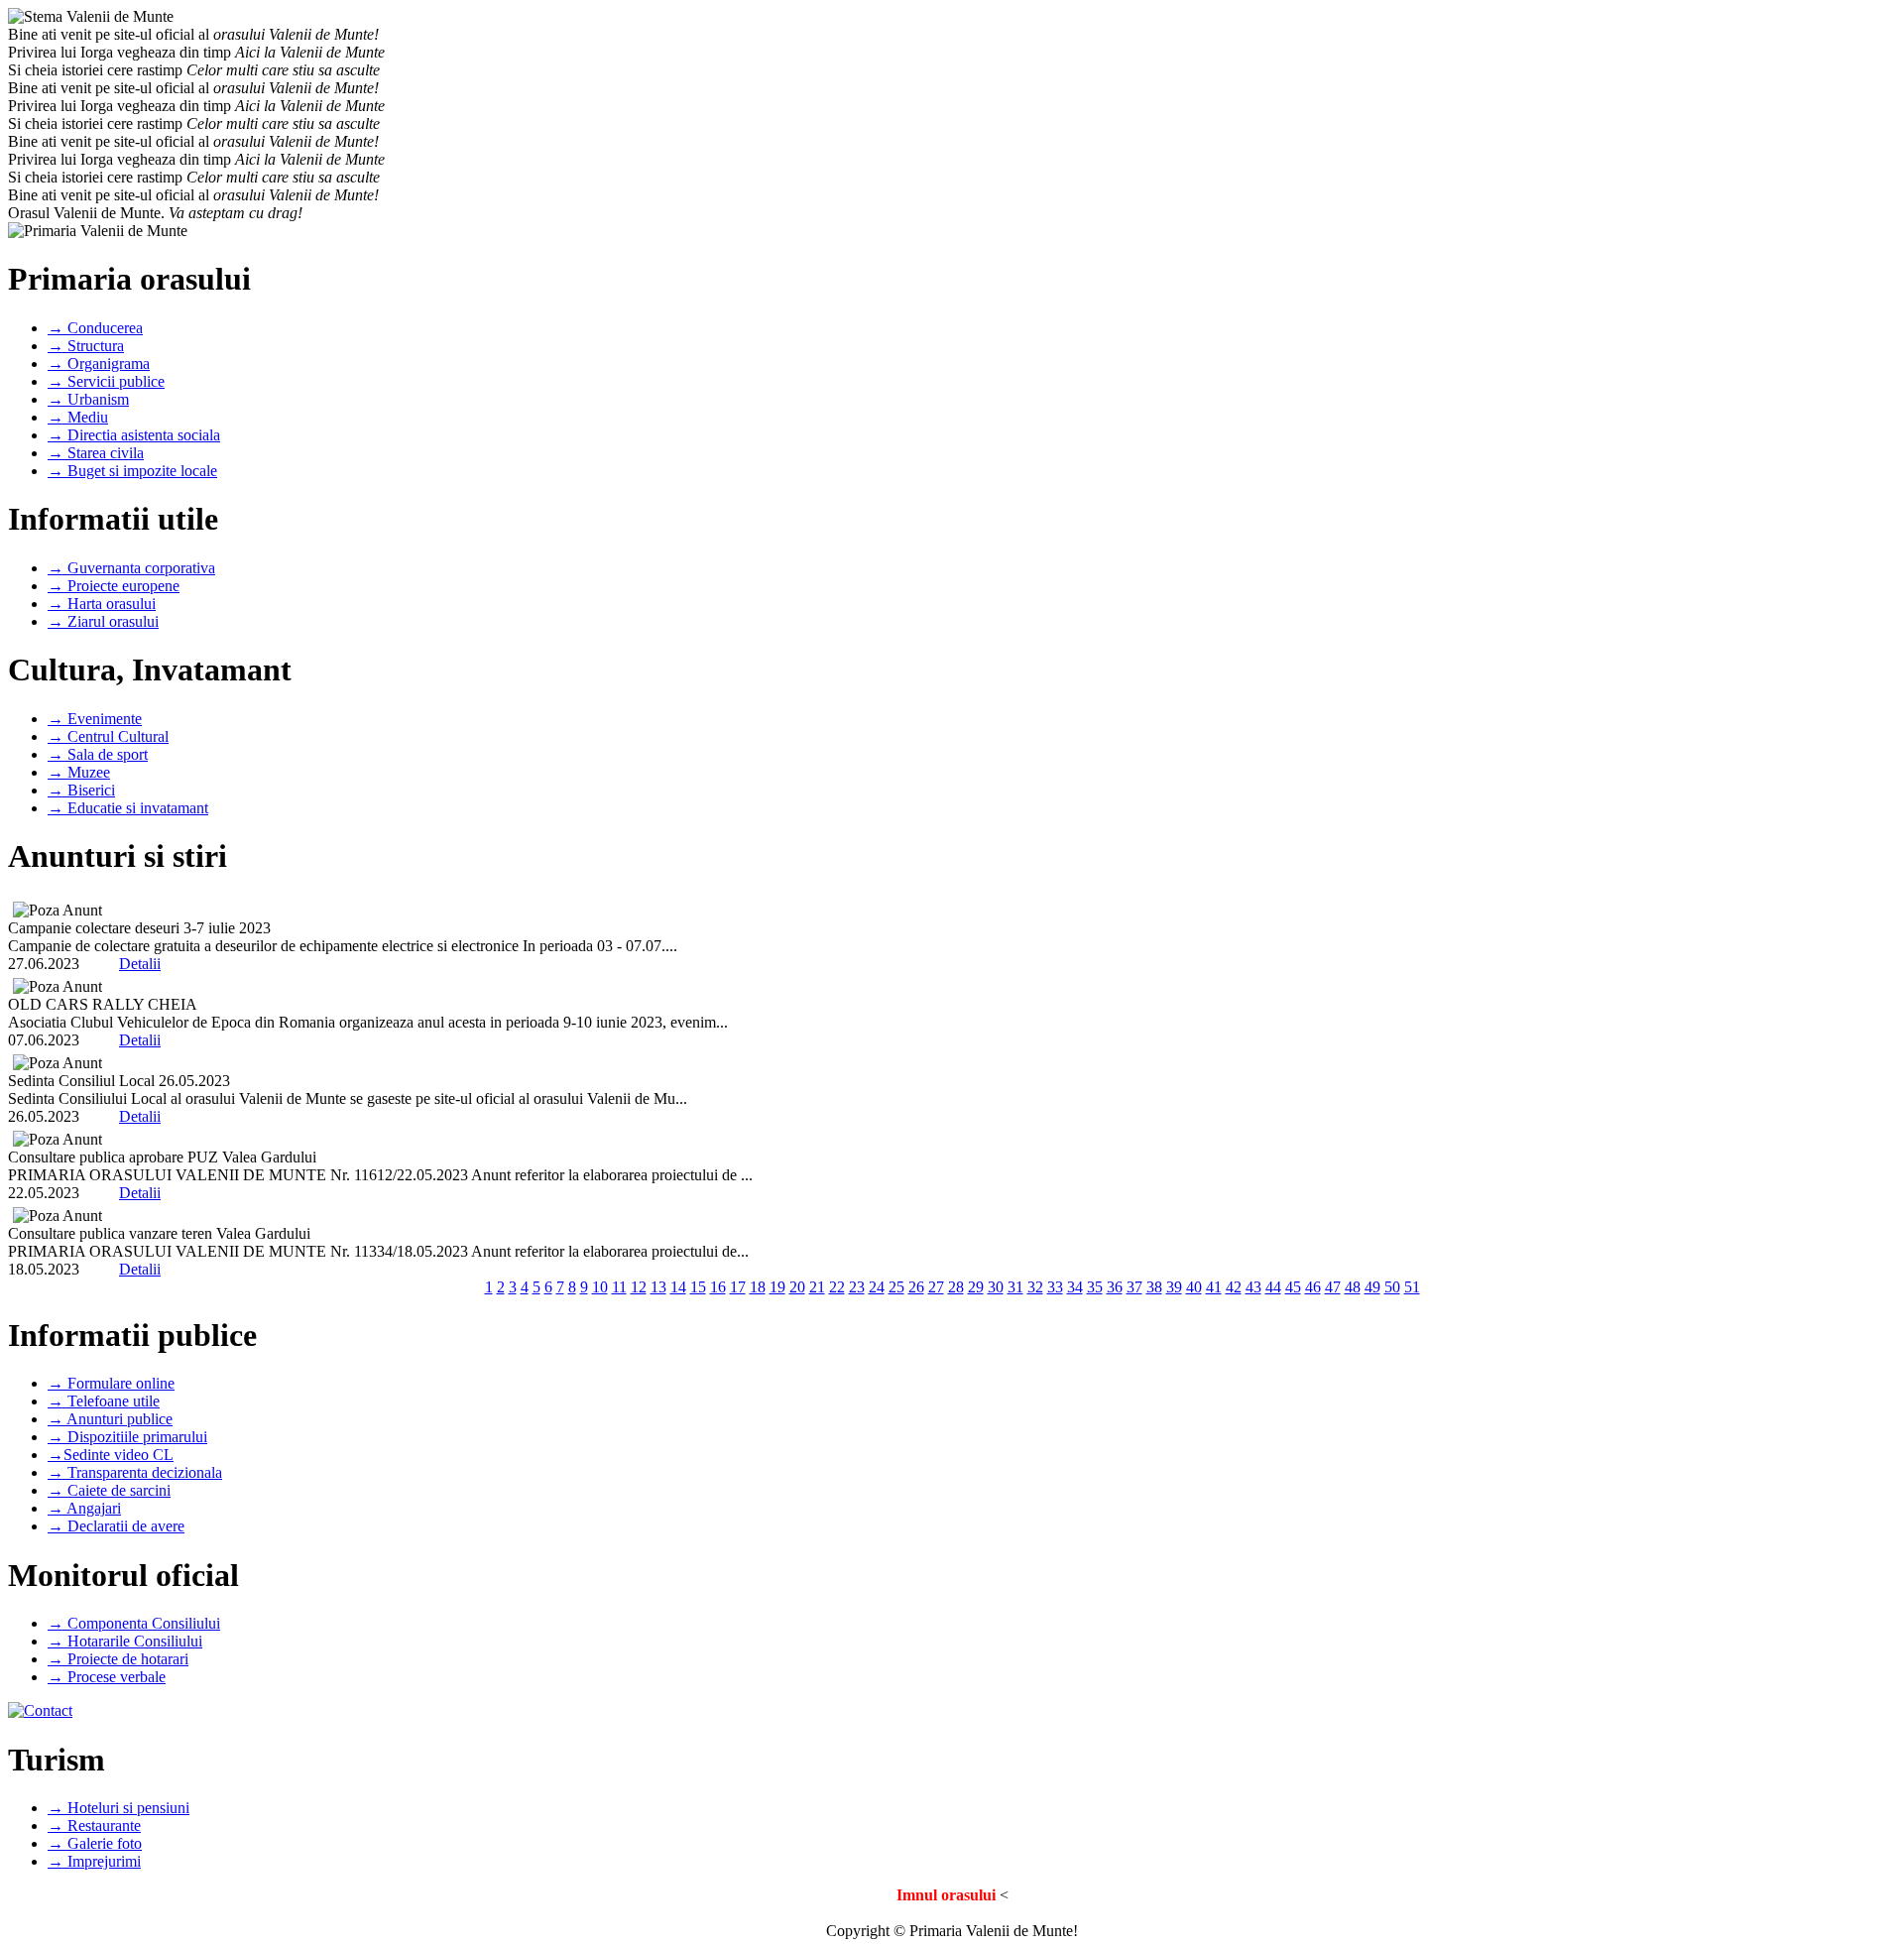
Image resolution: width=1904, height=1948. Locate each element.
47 (1333, 1287)
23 (857, 1287)
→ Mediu (78, 417)
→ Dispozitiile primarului (127, 1437)
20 (797, 1287)
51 (1412, 1287)
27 (936, 1287)
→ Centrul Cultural (108, 736)
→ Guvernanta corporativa (131, 568)
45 (1293, 1287)
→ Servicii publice (106, 381)
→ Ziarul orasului (103, 621)
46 (1313, 1287)
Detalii (140, 964)
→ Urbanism (88, 399)
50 (1392, 1287)
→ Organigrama (99, 364)
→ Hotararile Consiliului (125, 1641)
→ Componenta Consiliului (134, 1623)
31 (1015, 1287)
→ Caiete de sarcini (109, 1490)
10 (600, 1287)
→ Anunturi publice (110, 1419)
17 (738, 1287)
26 (916, 1287)
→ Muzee (79, 772)
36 (1115, 1287)
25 (896, 1287)
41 (1214, 1287)
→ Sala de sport (98, 754)
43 (1253, 1287)
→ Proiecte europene (114, 586)
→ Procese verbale (107, 1677)
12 (639, 1287)
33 (1055, 1287)
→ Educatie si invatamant (128, 808)
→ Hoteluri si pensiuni (119, 1808)
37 (1134, 1287)
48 (1353, 1287)
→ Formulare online (111, 1383)
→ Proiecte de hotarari (118, 1659)
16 (718, 1287)
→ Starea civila (96, 453)
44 (1273, 1287)
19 (777, 1287)
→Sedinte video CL (111, 1455)
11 (619, 1287)
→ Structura (86, 346)
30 (996, 1287)
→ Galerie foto (95, 1843)
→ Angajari (84, 1508)
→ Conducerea (95, 328)
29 (976, 1287)
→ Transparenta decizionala (135, 1472)
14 (678, 1287)
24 (877, 1287)
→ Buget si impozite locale (132, 471)
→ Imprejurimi (94, 1861)
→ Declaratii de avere (116, 1526)
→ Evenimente (95, 719)
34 (1075, 1287)
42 (1234, 1287)
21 (817, 1287)
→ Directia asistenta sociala (134, 435)
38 (1154, 1287)
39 (1174, 1287)
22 (837, 1287)
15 (698, 1287)
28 (956, 1287)
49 (1372, 1287)
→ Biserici (81, 790)
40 (1194, 1287)
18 (758, 1287)
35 (1095, 1287)
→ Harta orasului (102, 604)
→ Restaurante (94, 1826)
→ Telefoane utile (104, 1401)
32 (1035, 1287)
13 (658, 1287)
